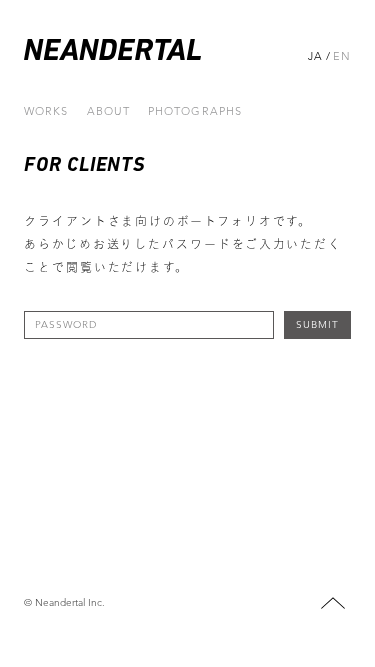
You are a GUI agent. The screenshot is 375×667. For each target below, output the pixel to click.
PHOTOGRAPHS (195, 111)
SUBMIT (317, 324)
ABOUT (109, 111)
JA (315, 56)
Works (46, 111)
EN (342, 56)
